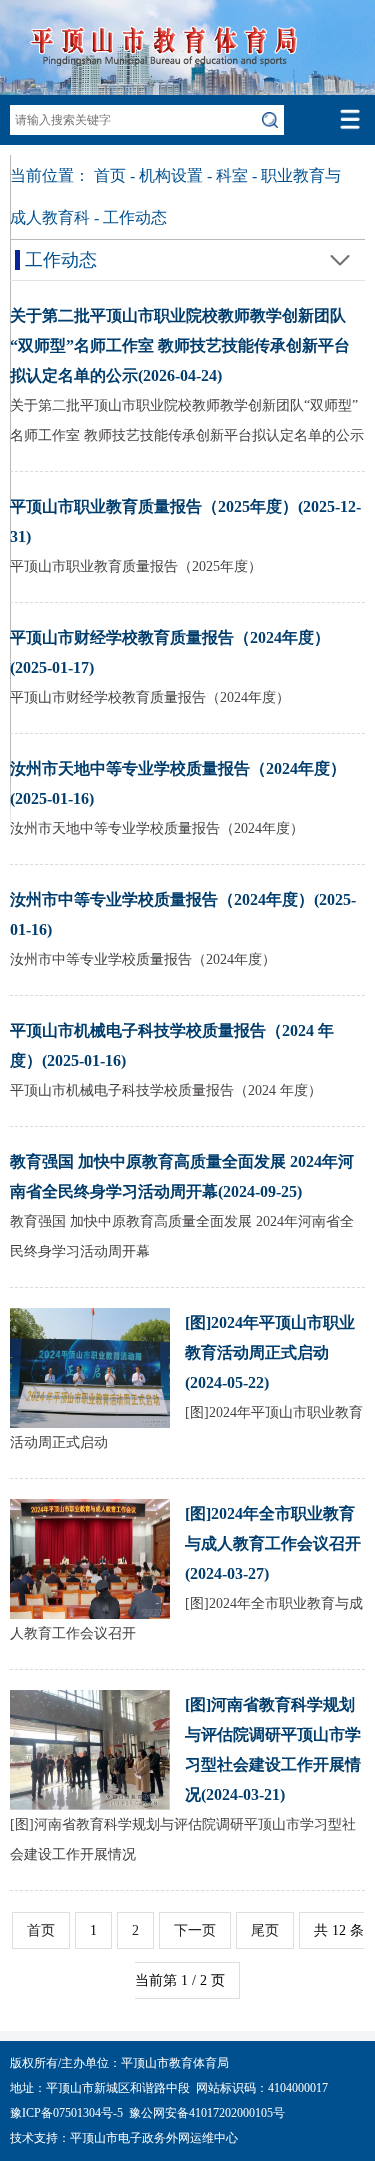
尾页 (265, 1930)
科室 (232, 175)
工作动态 (135, 217)
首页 (110, 175)
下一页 (195, 1930)
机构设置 (171, 175)
